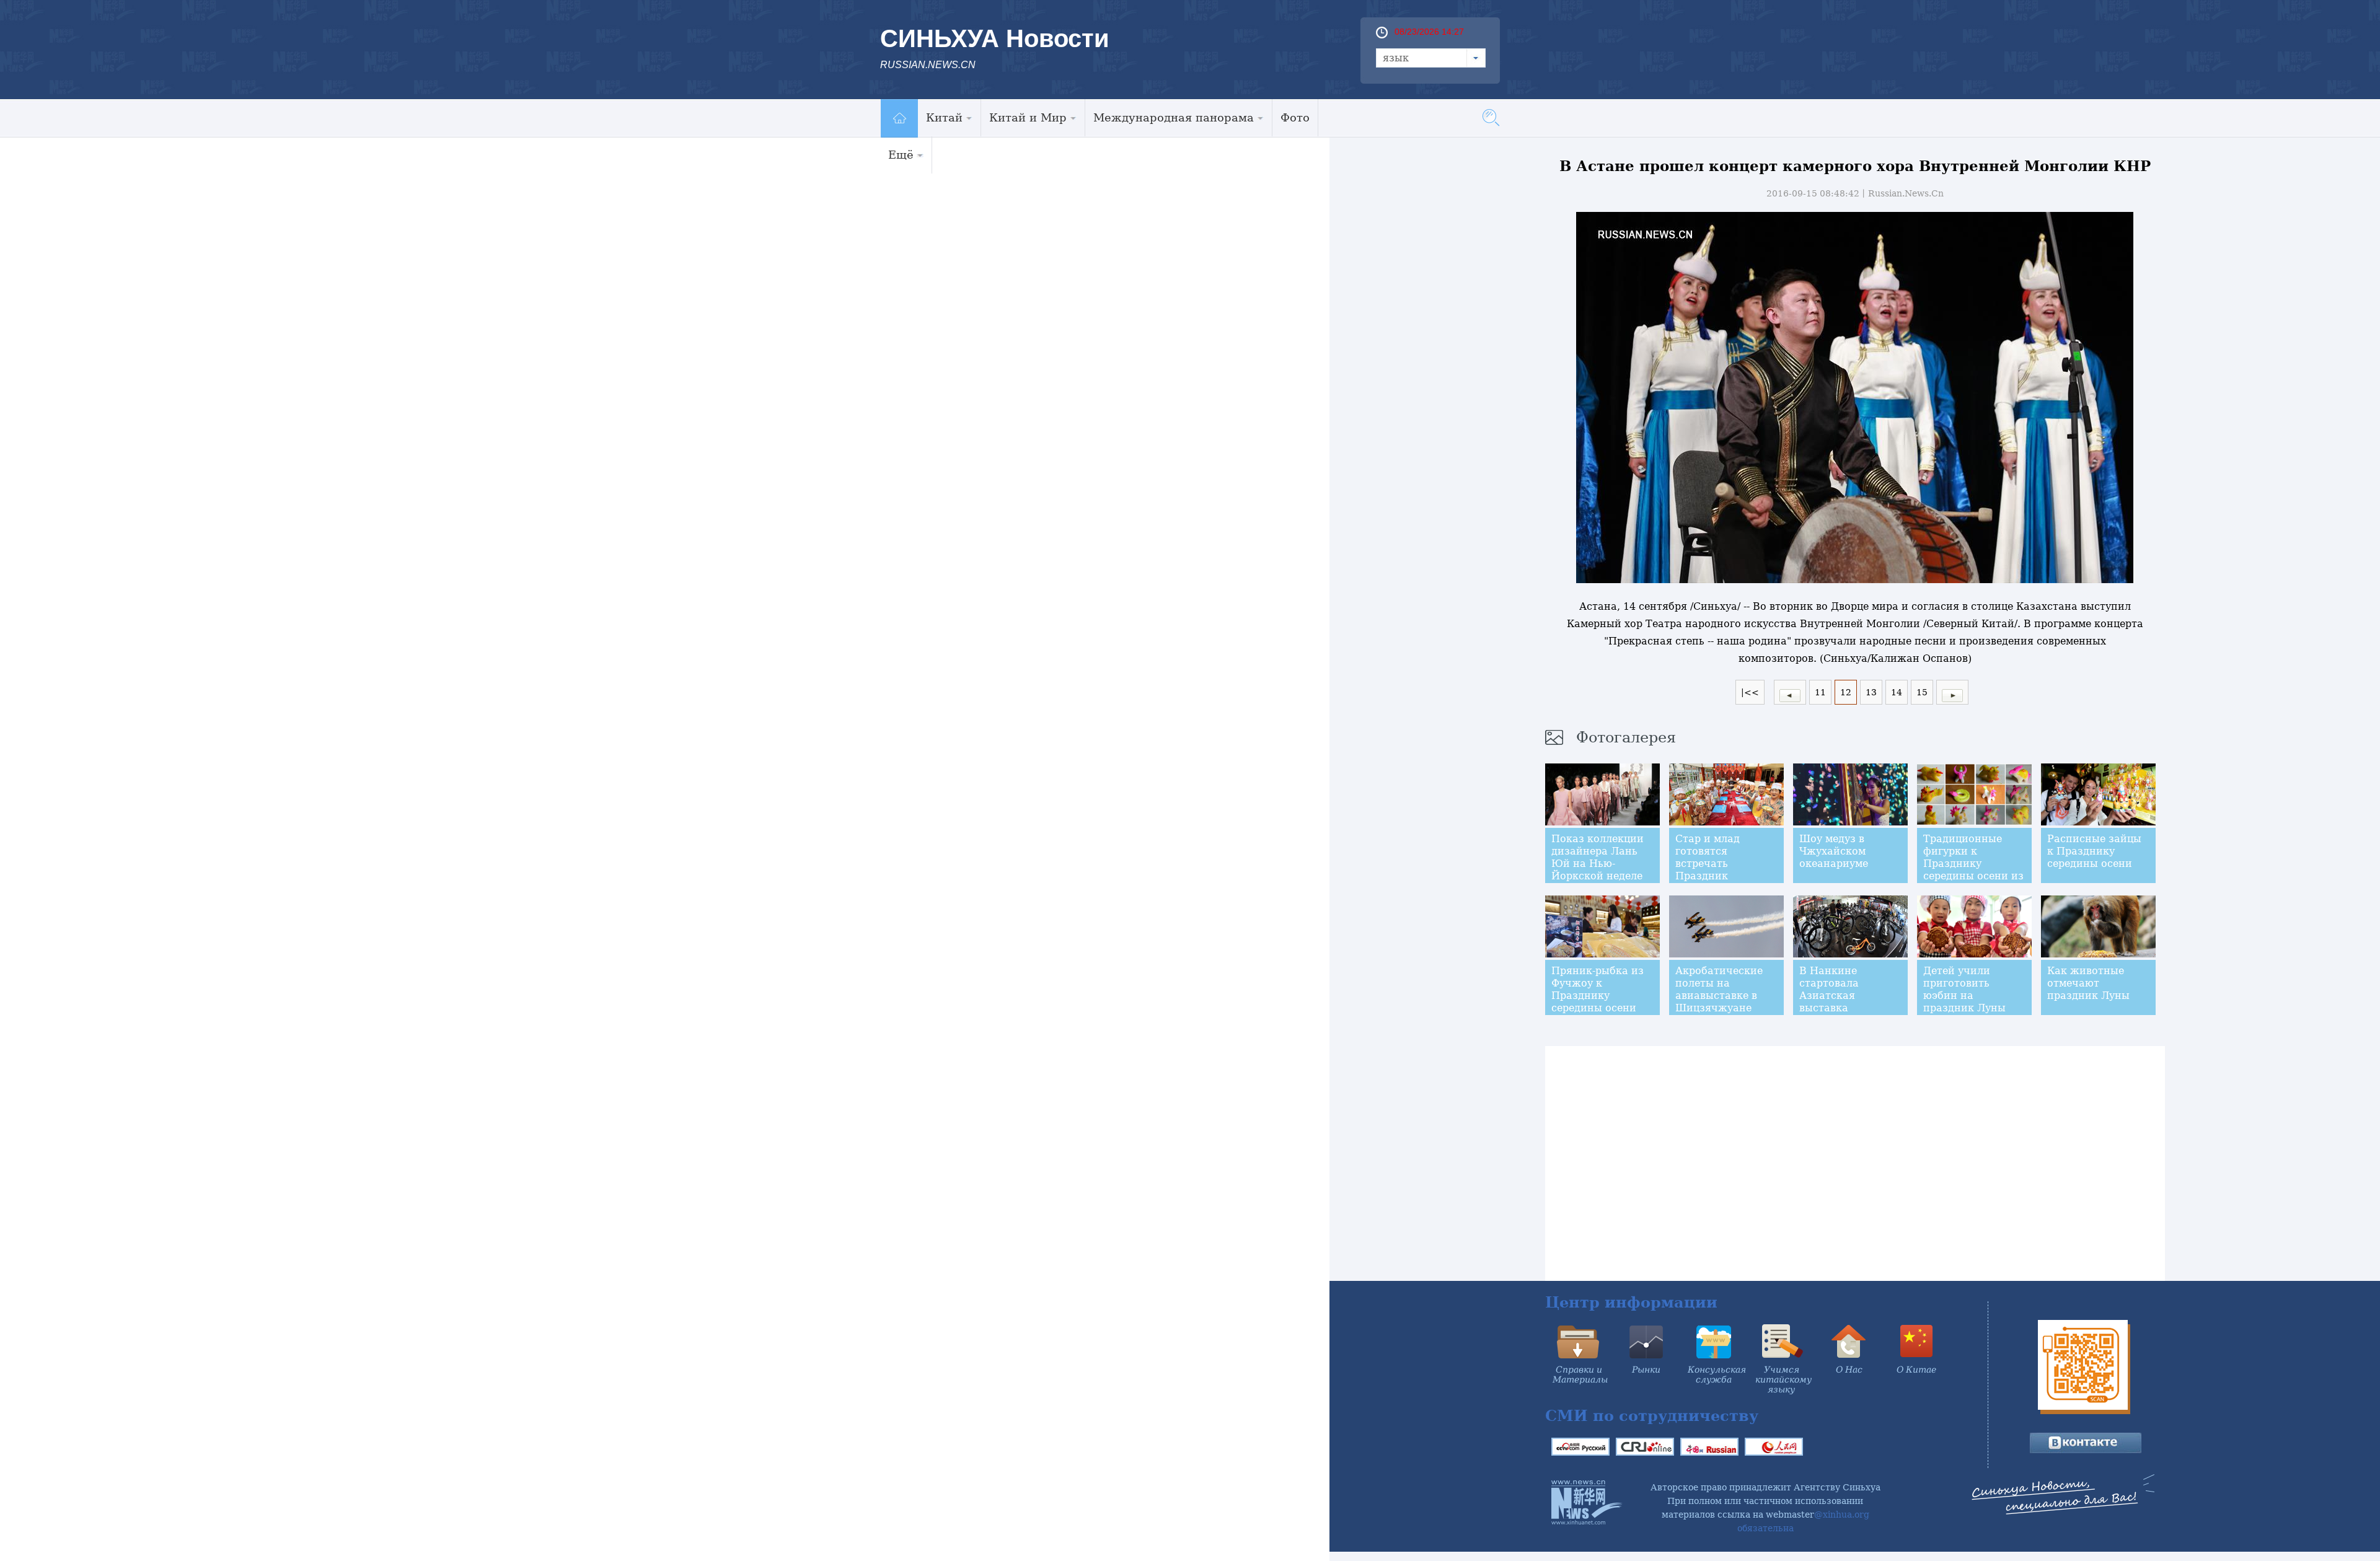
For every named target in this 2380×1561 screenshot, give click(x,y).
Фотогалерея (1626, 737)
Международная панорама (1174, 117)
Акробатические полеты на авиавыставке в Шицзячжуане (1719, 989)
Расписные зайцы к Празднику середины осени (2094, 851)
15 (1922, 692)
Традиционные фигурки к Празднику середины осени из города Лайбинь (1973, 864)
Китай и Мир (1028, 117)
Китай (944, 117)
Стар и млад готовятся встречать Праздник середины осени (1718, 864)
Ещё (901, 155)
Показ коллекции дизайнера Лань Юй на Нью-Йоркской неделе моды (1598, 864)
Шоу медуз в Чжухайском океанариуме (1834, 851)
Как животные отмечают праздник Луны (2088, 983)
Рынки (1646, 1370)
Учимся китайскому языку (1783, 1379)
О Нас (1849, 1370)
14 (1897, 692)
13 (1871, 692)
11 (1820, 692)
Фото (1295, 117)
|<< (1750, 692)
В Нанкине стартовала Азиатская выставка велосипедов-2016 (1846, 996)
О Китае (1916, 1370)
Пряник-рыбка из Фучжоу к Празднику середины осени (1598, 989)
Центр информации (1631, 1302)
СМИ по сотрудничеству (1652, 1416)
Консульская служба (1717, 1374)
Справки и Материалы (1580, 1374)
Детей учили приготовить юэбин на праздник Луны (1964, 989)
